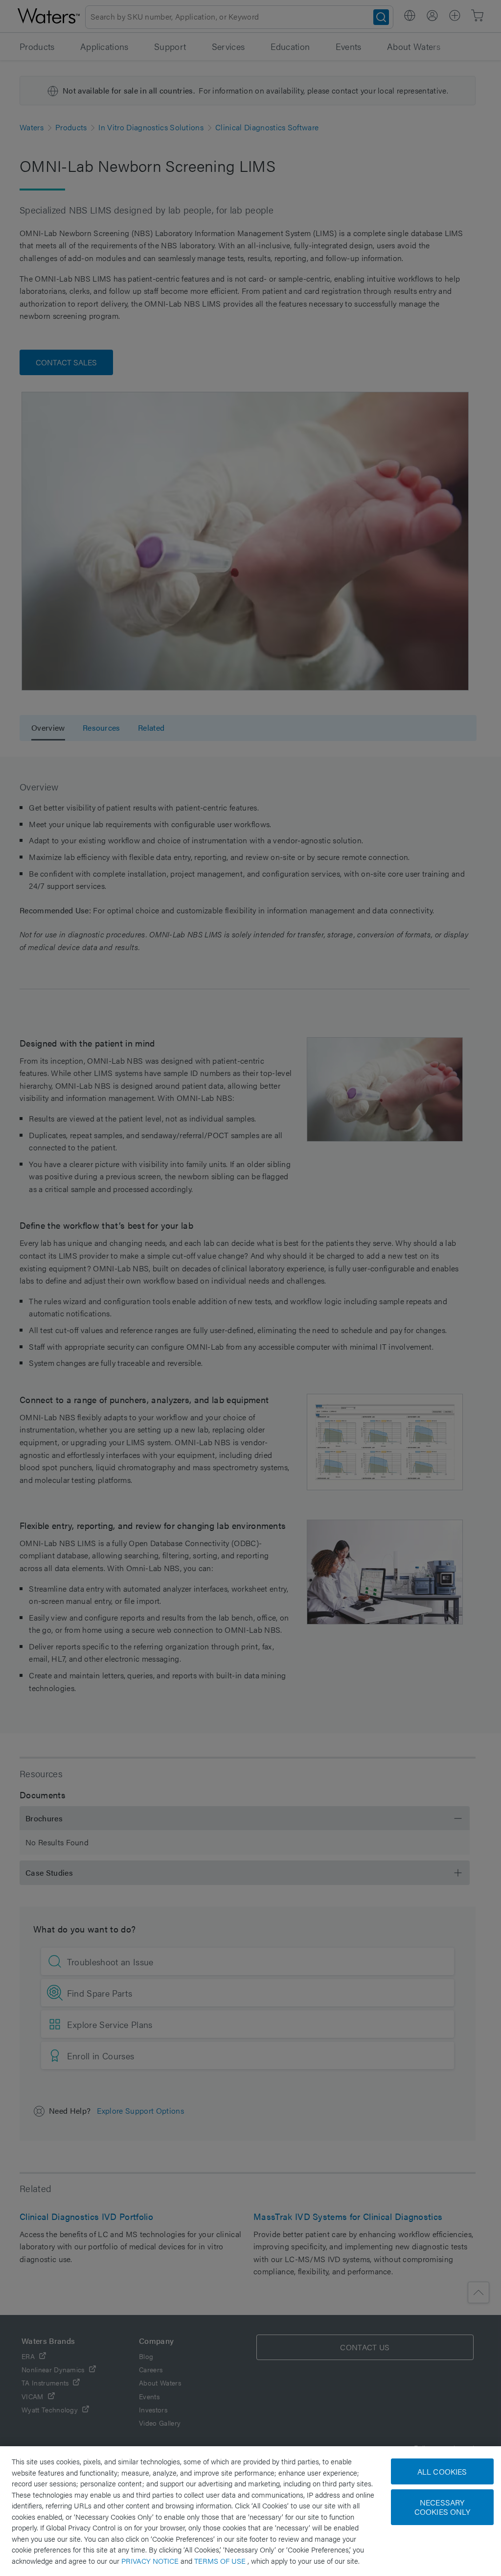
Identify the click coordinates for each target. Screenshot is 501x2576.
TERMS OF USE (221, 2561)
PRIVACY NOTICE (151, 2561)
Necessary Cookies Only (442, 2507)
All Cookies (442, 2471)
